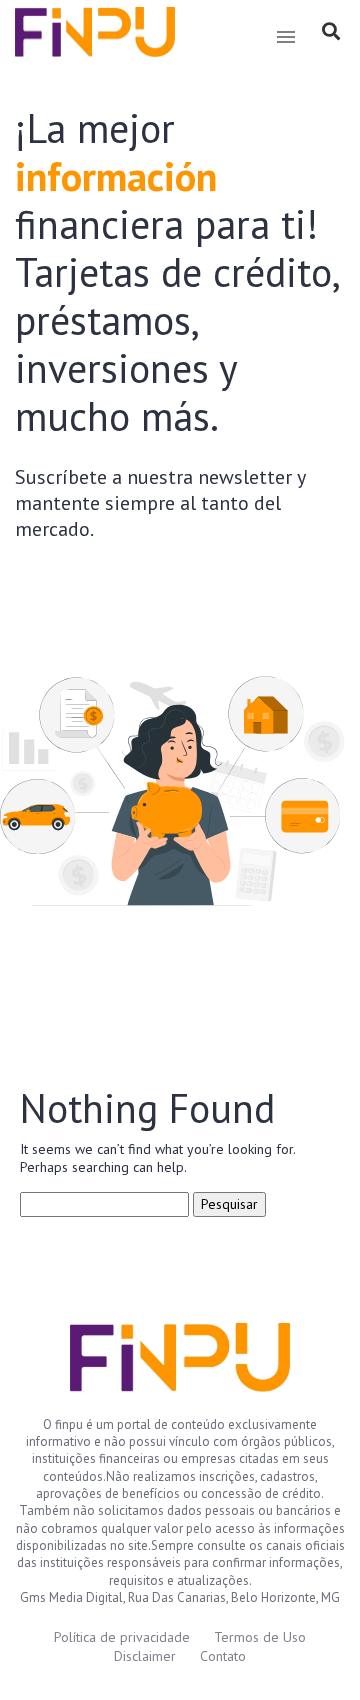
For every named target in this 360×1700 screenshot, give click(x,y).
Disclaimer (145, 1656)
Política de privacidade (122, 1637)
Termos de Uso (260, 1637)
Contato (223, 1656)
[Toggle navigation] (285, 37)
